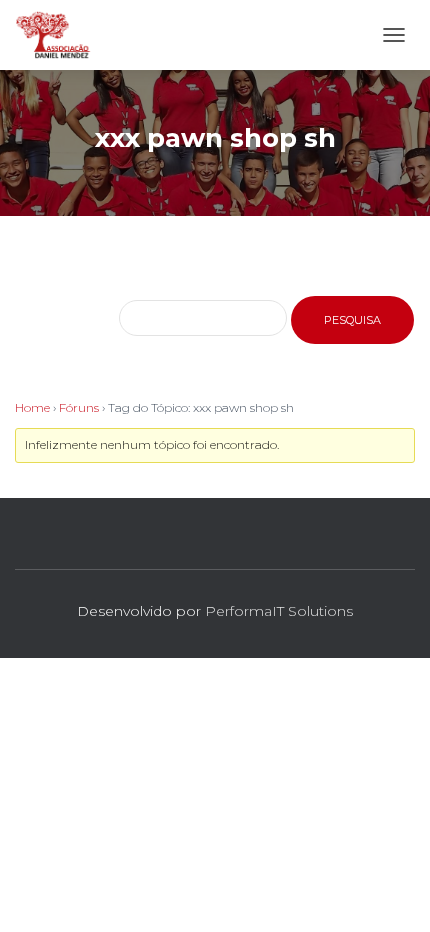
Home (32, 407)
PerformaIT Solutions (279, 611)
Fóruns (79, 407)
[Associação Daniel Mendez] (61, 35)
